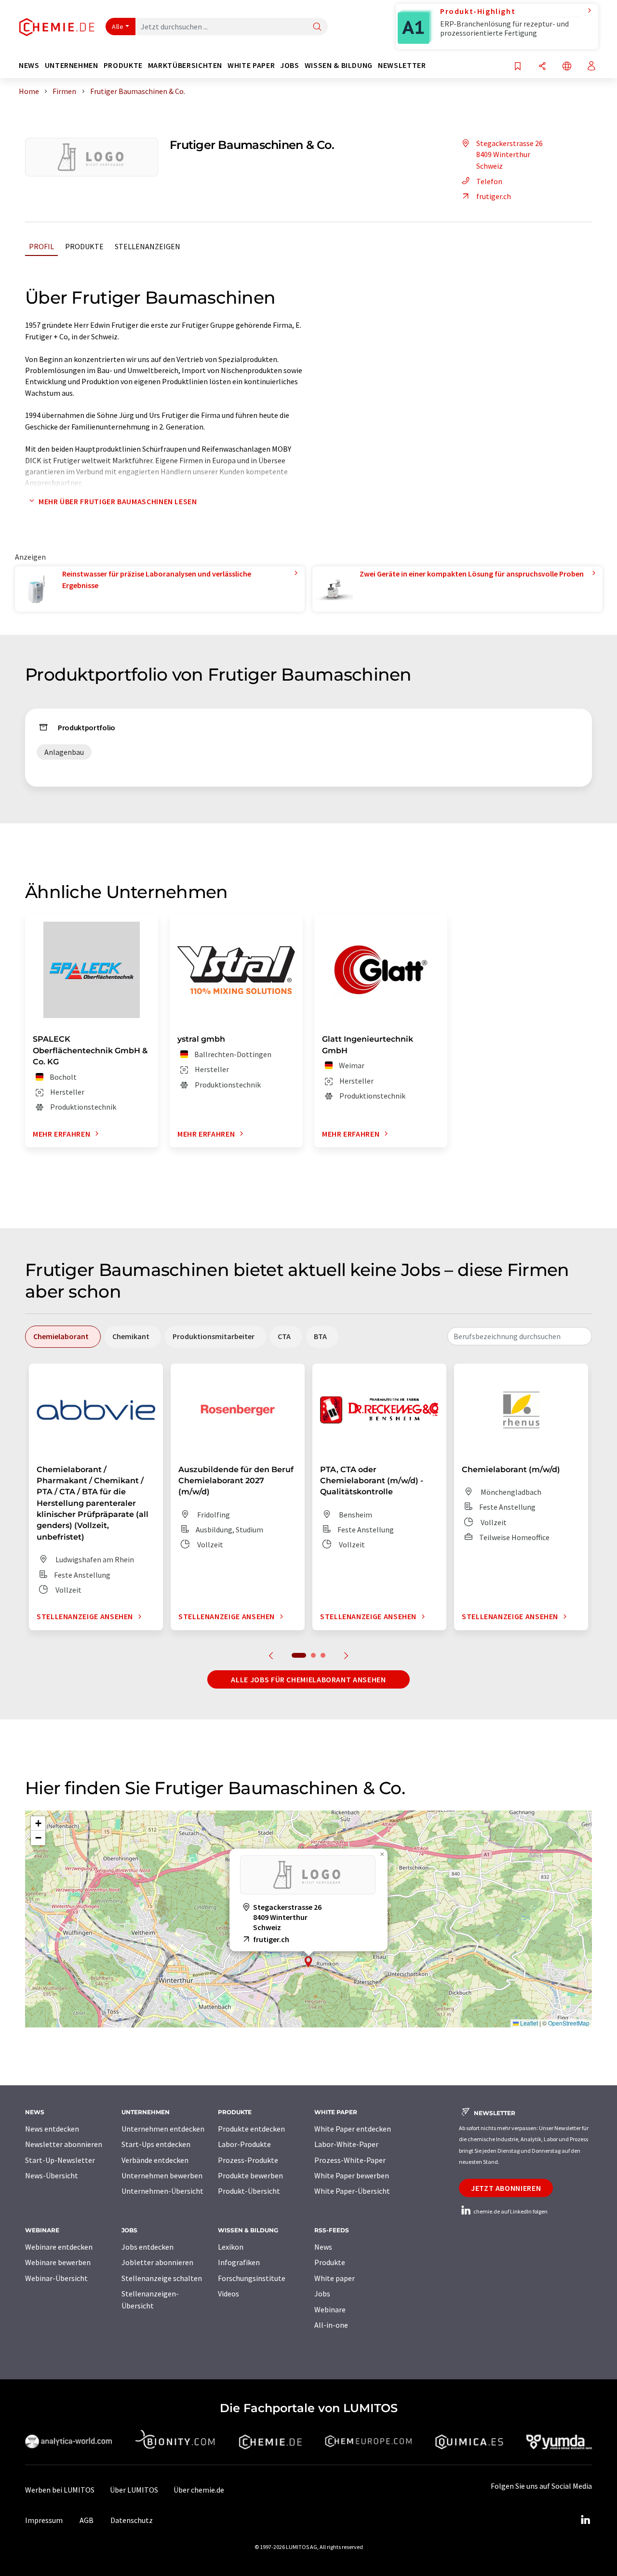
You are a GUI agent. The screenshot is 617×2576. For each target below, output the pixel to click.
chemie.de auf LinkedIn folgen (510, 2211)
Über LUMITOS (134, 2490)
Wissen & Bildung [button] (339, 65)
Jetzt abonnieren (506, 2188)
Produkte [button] (123, 65)
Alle (118, 27)
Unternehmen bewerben (162, 2175)
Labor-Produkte (244, 2144)
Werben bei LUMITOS (60, 2490)
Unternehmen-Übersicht (162, 2191)
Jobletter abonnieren (157, 2262)
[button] (308, 1962)
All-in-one (331, 2325)
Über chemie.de (199, 2490)
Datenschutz (132, 2520)
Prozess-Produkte (248, 2160)
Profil (41, 246)
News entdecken (52, 2129)
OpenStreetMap (569, 2023)
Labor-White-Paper (346, 2144)
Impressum (44, 2520)
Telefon (489, 181)
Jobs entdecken (148, 2247)
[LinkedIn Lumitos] (585, 2520)
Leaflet (528, 2023)
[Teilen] (542, 67)
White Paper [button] (251, 65)
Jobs (322, 2294)
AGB (87, 2520)
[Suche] (317, 27)
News (323, 2247)
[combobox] (520, 1336)
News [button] (29, 65)
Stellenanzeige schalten (162, 2278)
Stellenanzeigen (148, 246)
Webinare (330, 2309)
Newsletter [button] (402, 65)
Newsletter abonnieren (64, 2144)
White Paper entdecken (353, 2129)
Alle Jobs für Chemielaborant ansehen (308, 1679)
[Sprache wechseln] (567, 67)
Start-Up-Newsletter (60, 2160)
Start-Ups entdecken (156, 2144)
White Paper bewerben (352, 2175)
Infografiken (239, 2262)
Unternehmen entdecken (163, 2129)
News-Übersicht (52, 2175)
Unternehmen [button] (72, 65)
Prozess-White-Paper (350, 2160)
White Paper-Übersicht (352, 2191)
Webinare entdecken (59, 2247)
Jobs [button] (290, 65)
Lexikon (231, 2247)
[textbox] (520, 1336)
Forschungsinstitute (252, 2278)
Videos (228, 2294)
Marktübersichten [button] (185, 65)
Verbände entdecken (155, 2160)
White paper (335, 2278)
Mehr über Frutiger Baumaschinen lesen (118, 501)
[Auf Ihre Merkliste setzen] (518, 67)
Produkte (84, 246)
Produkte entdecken (251, 2129)
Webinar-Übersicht (56, 2278)
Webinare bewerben (58, 2262)
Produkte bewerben (250, 2175)
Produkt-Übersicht (249, 2191)
